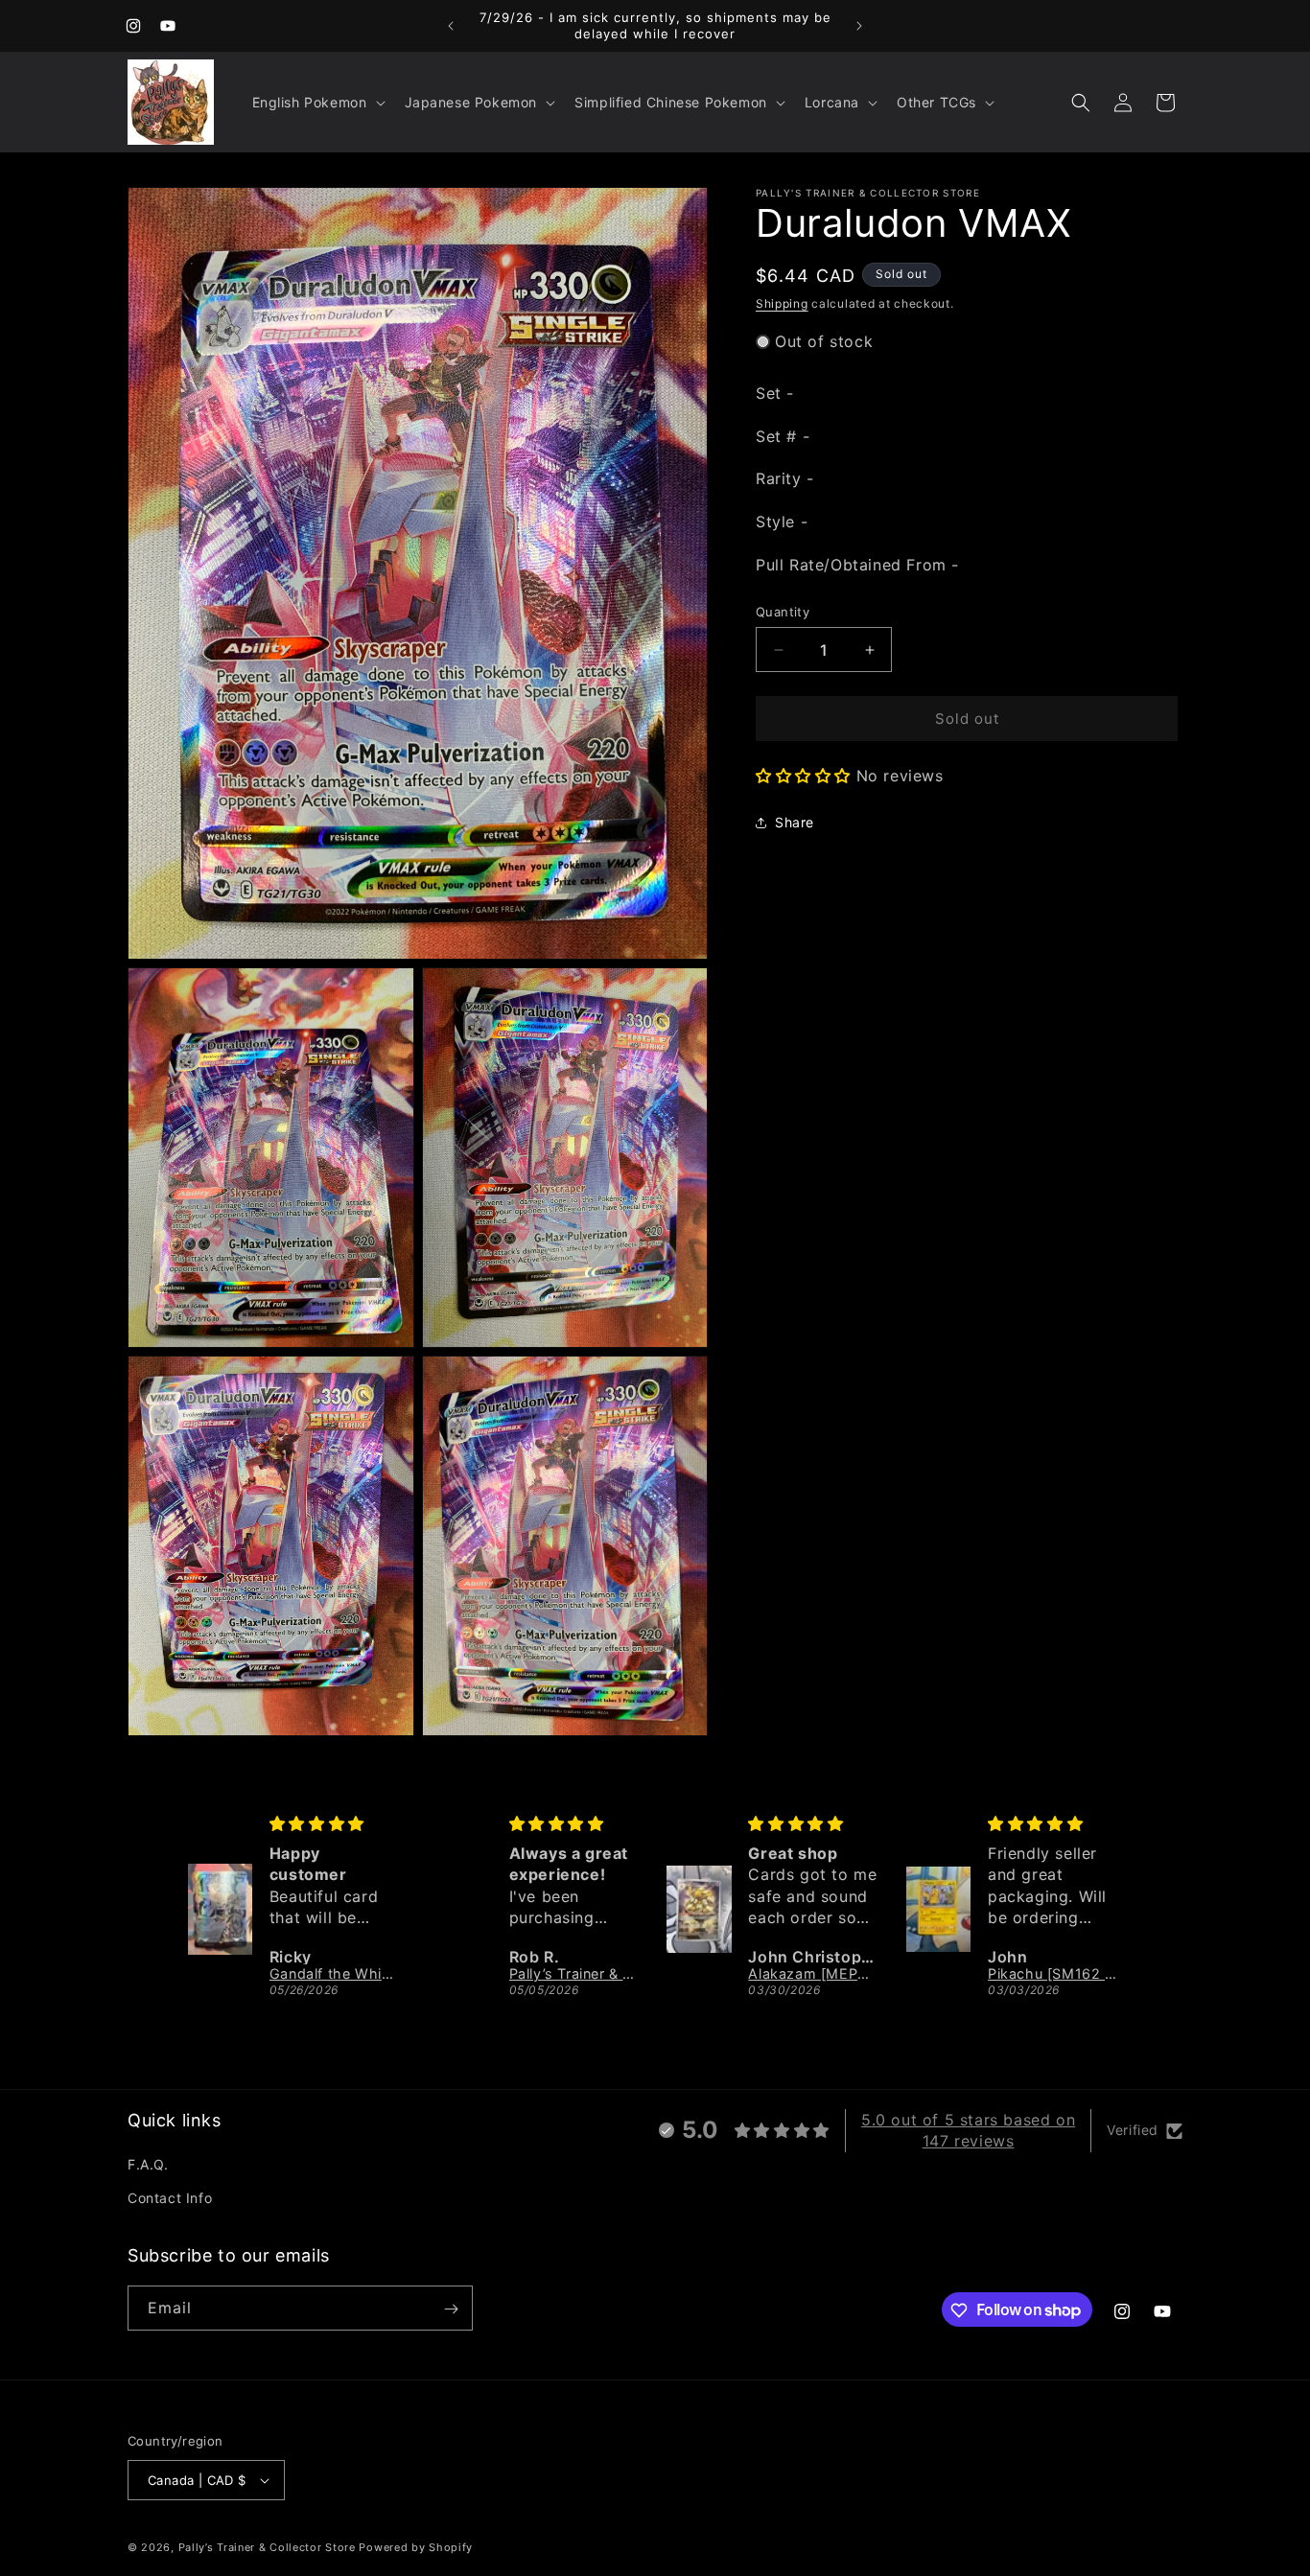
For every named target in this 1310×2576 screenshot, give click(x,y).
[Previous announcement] (451, 26)
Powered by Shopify (416, 2547)
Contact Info (170, 2199)
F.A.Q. (148, 2165)
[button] (317, 103)
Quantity (783, 612)
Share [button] (795, 822)
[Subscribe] (451, 2309)
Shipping (782, 303)
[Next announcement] (859, 26)
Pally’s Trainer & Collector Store (267, 2547)
